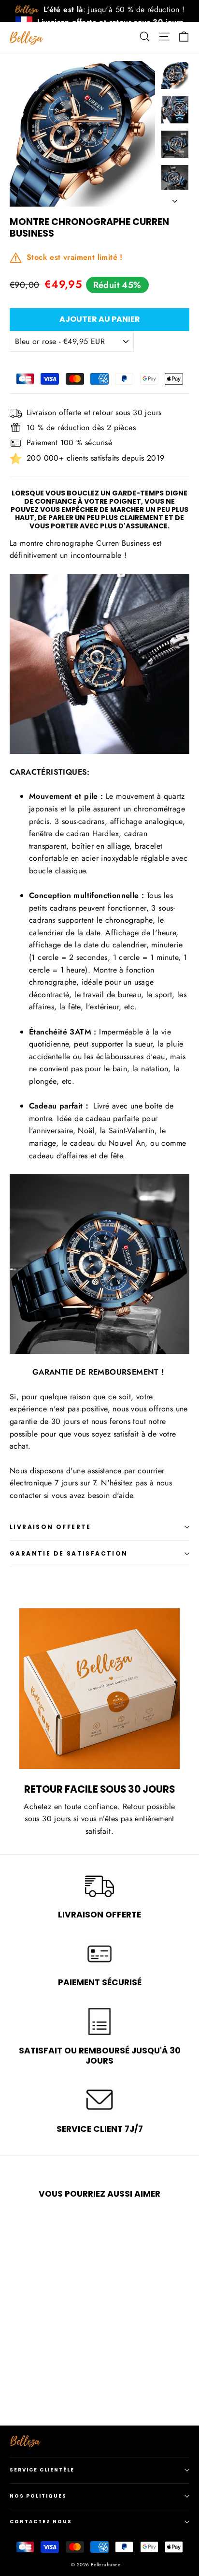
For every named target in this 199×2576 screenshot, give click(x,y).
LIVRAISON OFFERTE (50, 1527)
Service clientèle (42, 2470)
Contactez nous (41, 2522)
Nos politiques (38, 2496)
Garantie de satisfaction (69, 1553)
